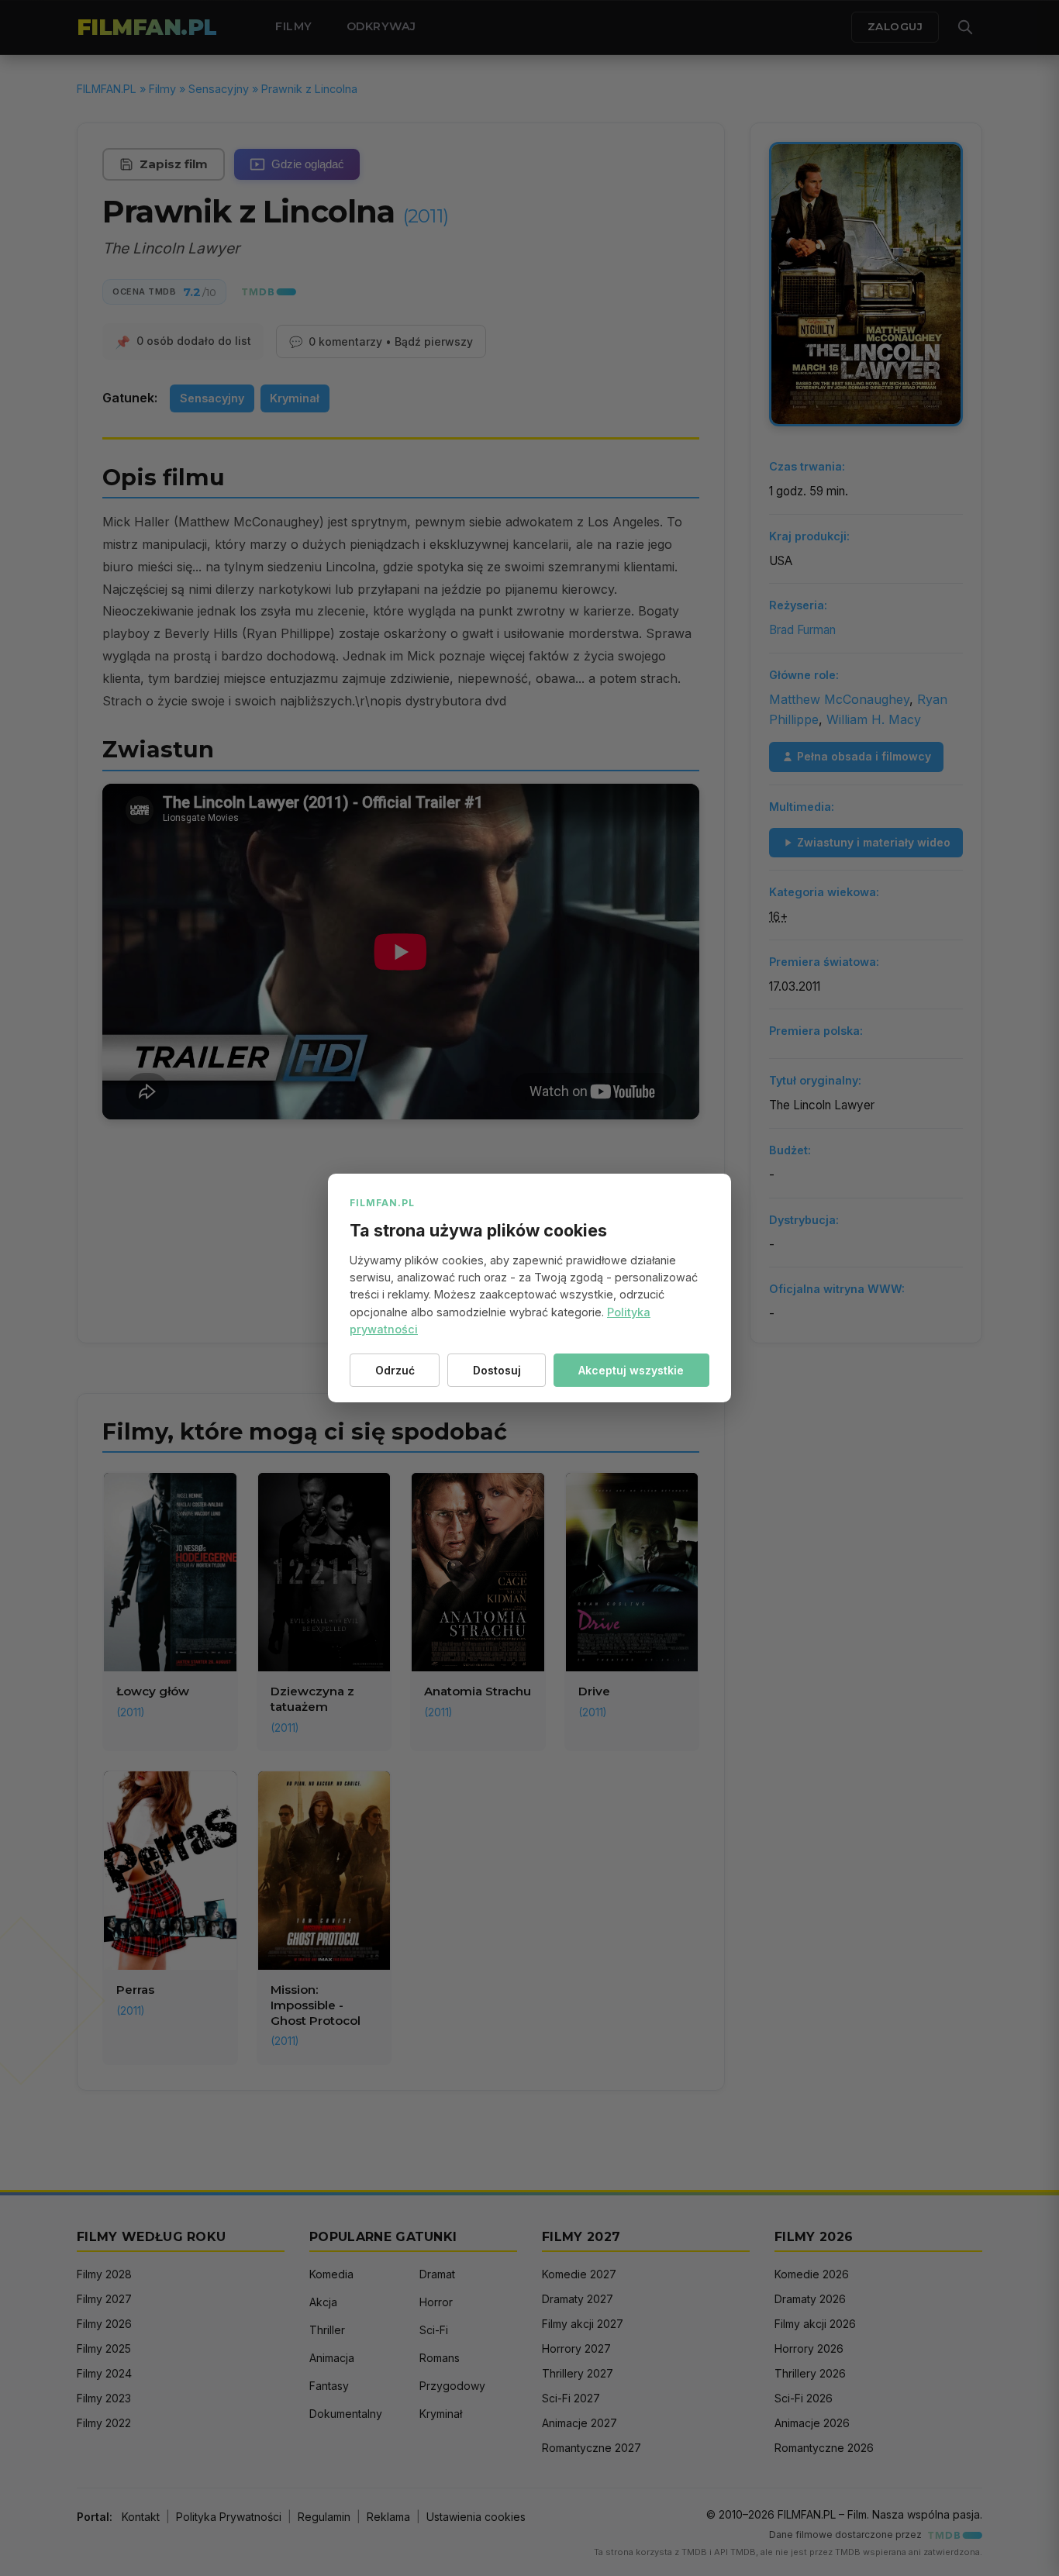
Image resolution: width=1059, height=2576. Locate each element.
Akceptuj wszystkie (631, 1370)
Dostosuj (497, 1370)
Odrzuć (395, 1370)
